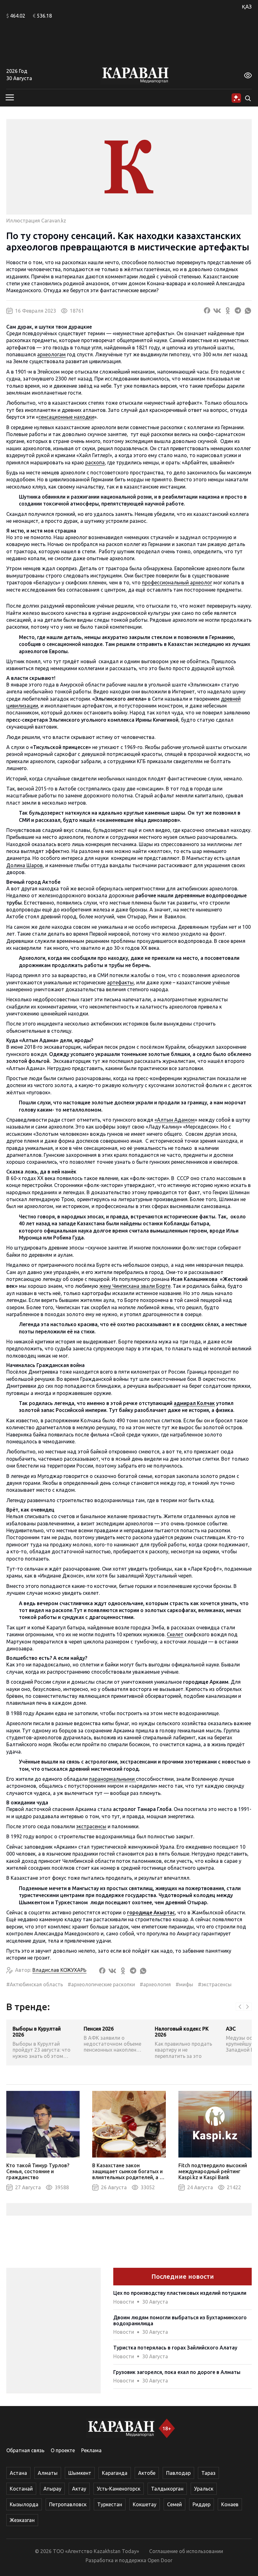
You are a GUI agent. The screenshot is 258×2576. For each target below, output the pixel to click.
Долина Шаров (25, 865)
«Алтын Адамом (175, 1120)
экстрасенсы (91, 1826)
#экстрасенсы (215, 1984)
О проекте (63, 2450)
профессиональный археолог (177, 582)
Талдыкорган (167, 2489)
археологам (51, 354)
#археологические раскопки (101, 1984)
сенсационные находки (66, 417)
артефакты (120, 982)
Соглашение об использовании (186, 2551)
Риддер (202, 2504)
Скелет (175, 1634)
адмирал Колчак (194, 1403)
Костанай (21, 2489)
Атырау (52, 2489)
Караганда (115, 2473)
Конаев (230, 2504)
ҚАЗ (247, 7)
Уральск (204, 2489)
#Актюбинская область (35, 1984)
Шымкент (80, 2473)
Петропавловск (68, 2504)
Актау (79, 2489)
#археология (155, 1984)
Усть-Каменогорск (119, 2489)
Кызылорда (24, 2504)
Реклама (91, 2450)
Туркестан (110, 2504)
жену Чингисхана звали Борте (135, 1286)
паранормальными (112, 1779)
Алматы (48, 2473)
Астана (18, 2473)
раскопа (95, 462)
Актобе (147, 2473)
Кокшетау (145, 2504)
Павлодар (178, 2473)
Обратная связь (25, 2450)
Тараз (208, 2473)
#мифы (184, 1984)
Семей (174, 2504)
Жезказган (22, 2520)
